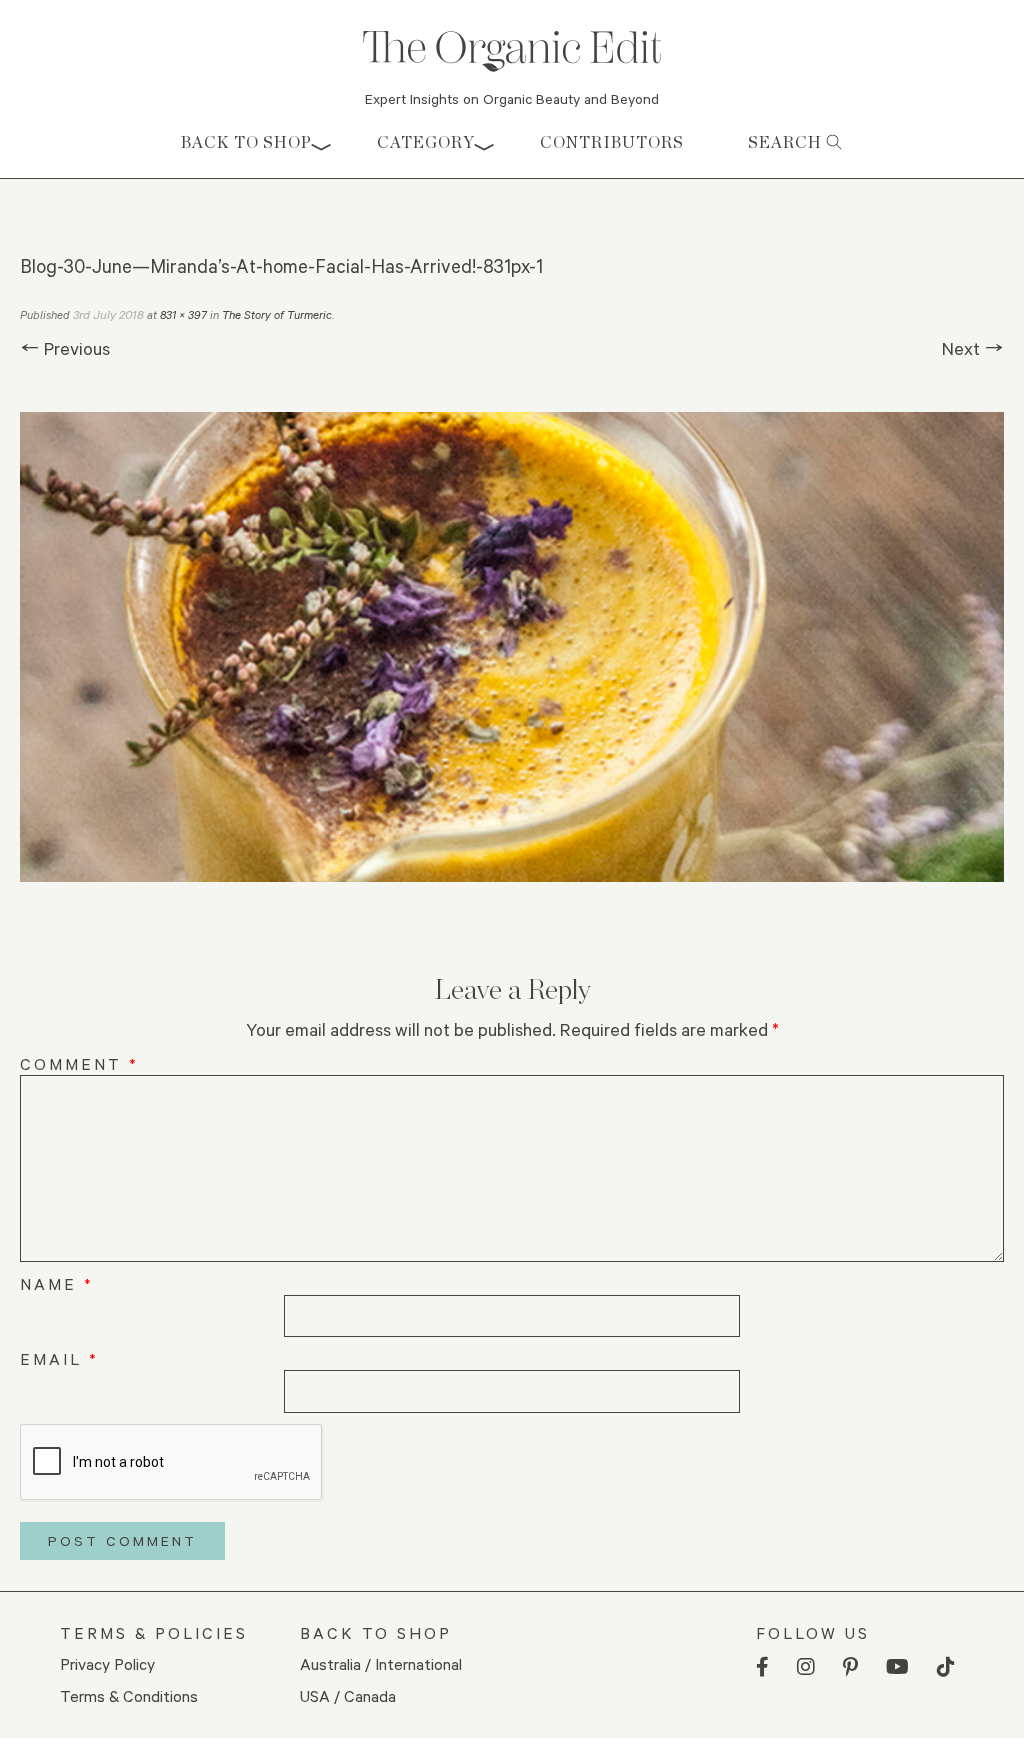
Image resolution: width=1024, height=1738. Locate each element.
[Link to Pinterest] (850, 1667)
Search (787, 142)
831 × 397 (183, 314)
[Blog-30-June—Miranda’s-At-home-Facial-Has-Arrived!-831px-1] (512, 647)
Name (57, 1283)
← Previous (65, 348)
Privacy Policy (107, 1663)
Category (426, 142)
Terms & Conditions (129, 1695)
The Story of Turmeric (277, 314)
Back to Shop (246, 142)
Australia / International (381, 1663)
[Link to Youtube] (897, 1667)
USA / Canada (348, 1695)
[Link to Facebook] (762, 1667)
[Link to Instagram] (806, 1667)
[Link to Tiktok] (946, 1667)
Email (59, 1358)
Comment (79, 1063)
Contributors (612, 142)
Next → (973, 348)
